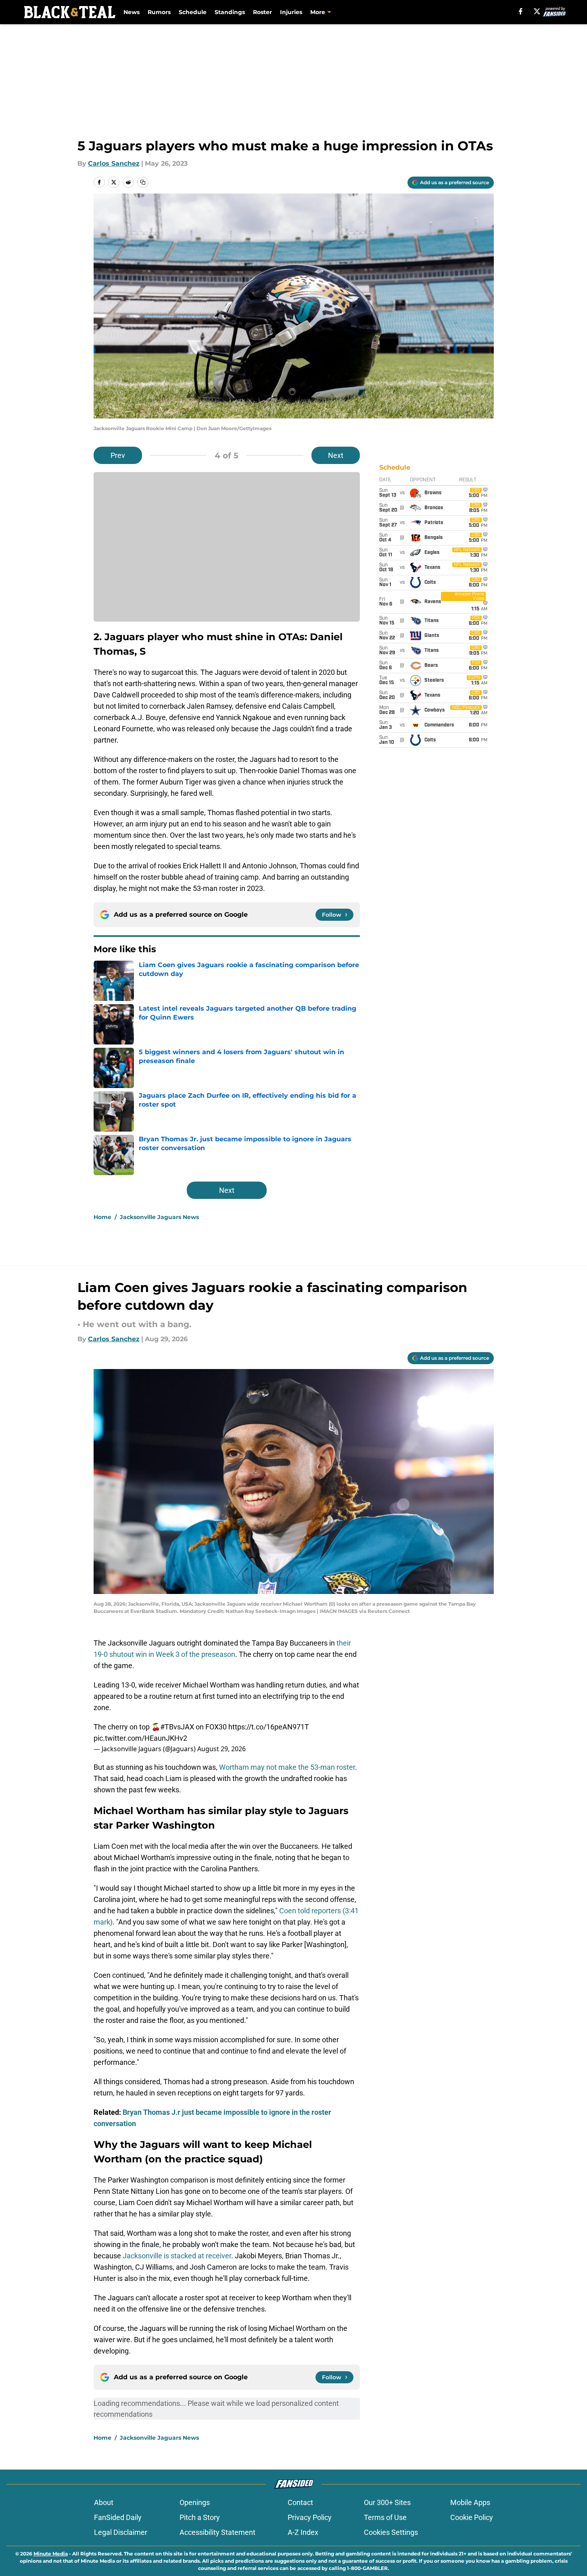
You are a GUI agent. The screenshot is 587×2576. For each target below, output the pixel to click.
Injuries (291, 12)
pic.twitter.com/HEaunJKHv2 (140, 1738)
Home (102, 1217)
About (104, 2502)
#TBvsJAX (177, 1727)
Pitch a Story (200, 2517)
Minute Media (51, 2554)
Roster (262, 12)
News (132, 12)
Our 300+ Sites (387, 2502)
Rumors (159, 12)
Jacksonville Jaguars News (159, 1217)
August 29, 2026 (221, 1749)
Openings (195, 2502)
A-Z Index (303, 2532)
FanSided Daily (118, 2517)
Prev (118, 455)
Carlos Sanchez (114, 163)
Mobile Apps (470, 2502)
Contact (300, 2502)
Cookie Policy (472, 2517)
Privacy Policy (310, 2517)
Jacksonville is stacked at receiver (177, 2256)
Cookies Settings (391, 2532)
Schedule (193, 12)
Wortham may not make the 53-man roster (287, 1767)
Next (336, 455)
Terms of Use (385, 2517)
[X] (537, 11)
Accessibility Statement (217, 2532)
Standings (230, 12)
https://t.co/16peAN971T (269, 1727)
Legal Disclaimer (121, 2532)
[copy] (143, 182)
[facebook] (521, 11)
